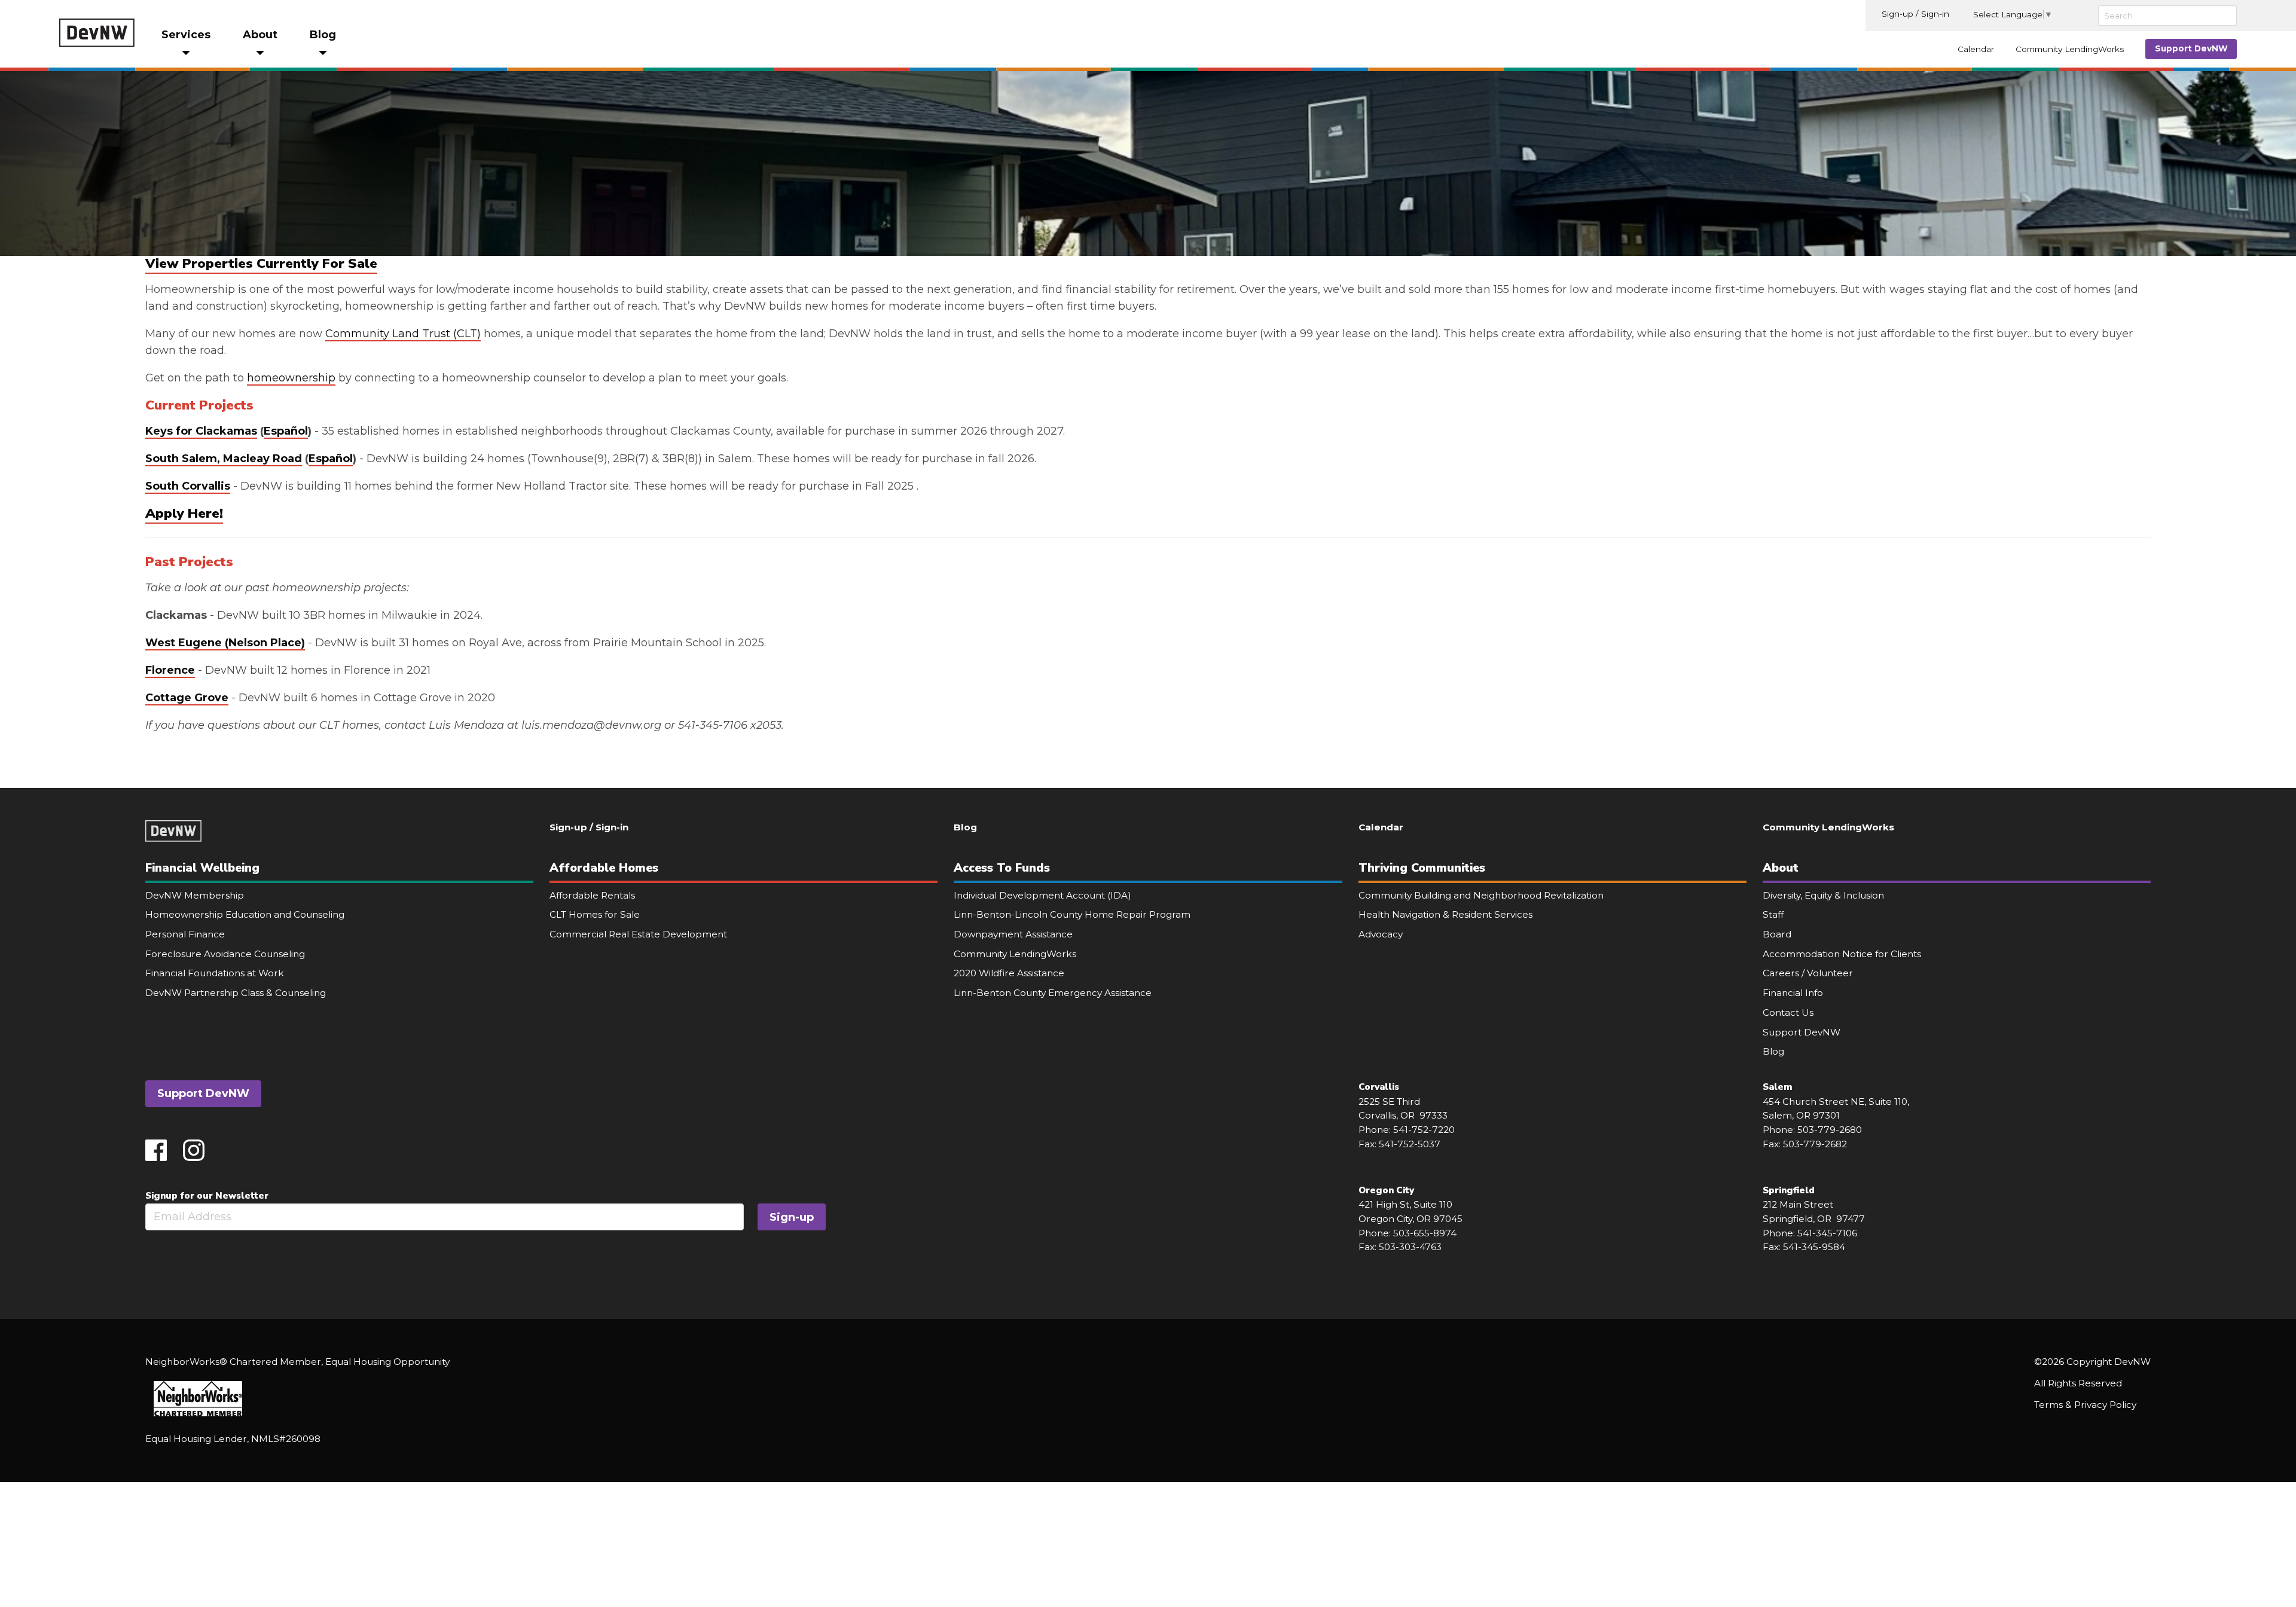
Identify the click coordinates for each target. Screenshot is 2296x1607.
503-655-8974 (1425, 1233)
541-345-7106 (1827, 1233)
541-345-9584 (1814, 1247)
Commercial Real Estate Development (638, 934)
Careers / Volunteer (1808, 973)
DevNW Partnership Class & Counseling (236, 993)
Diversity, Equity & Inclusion (1823, 895)
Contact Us (1788, 1012)
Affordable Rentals (592, 895)
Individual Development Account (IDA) (1042, 895)
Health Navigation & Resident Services (1445, 914)
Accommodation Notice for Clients (1842, 954)
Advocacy (1381, 934)
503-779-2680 (1830, 1130)
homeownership (291, 378)
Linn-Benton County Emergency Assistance (1053, 993)
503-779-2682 (1815, 1144)
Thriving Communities (1422, 868)
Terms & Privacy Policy (2085, 1405)
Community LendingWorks (2070, 49)
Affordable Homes (604, 868)
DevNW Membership (195, 895)
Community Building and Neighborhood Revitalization (1481, 895)
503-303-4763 (1410, 1247)
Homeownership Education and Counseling (245, 914)
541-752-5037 (1410, 1144)
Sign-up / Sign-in (1915, 14)
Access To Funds (1002, 868)
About (1781, 868)
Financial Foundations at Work (215, 973)
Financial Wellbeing (202, 868)
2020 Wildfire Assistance (1009, 973)
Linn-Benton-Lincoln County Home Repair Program (1072, 914)
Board (1777, 934)
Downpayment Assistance (1013, 934)
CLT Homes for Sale (595, 914)
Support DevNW (2191, 48)
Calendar (1976, 49)
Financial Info (1793, 993)
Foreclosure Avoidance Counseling (225, 954)
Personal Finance (185, 934)
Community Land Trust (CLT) (403, 334)
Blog (965, 827)
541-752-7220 (1424, 1130)
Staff (1773, 914)
